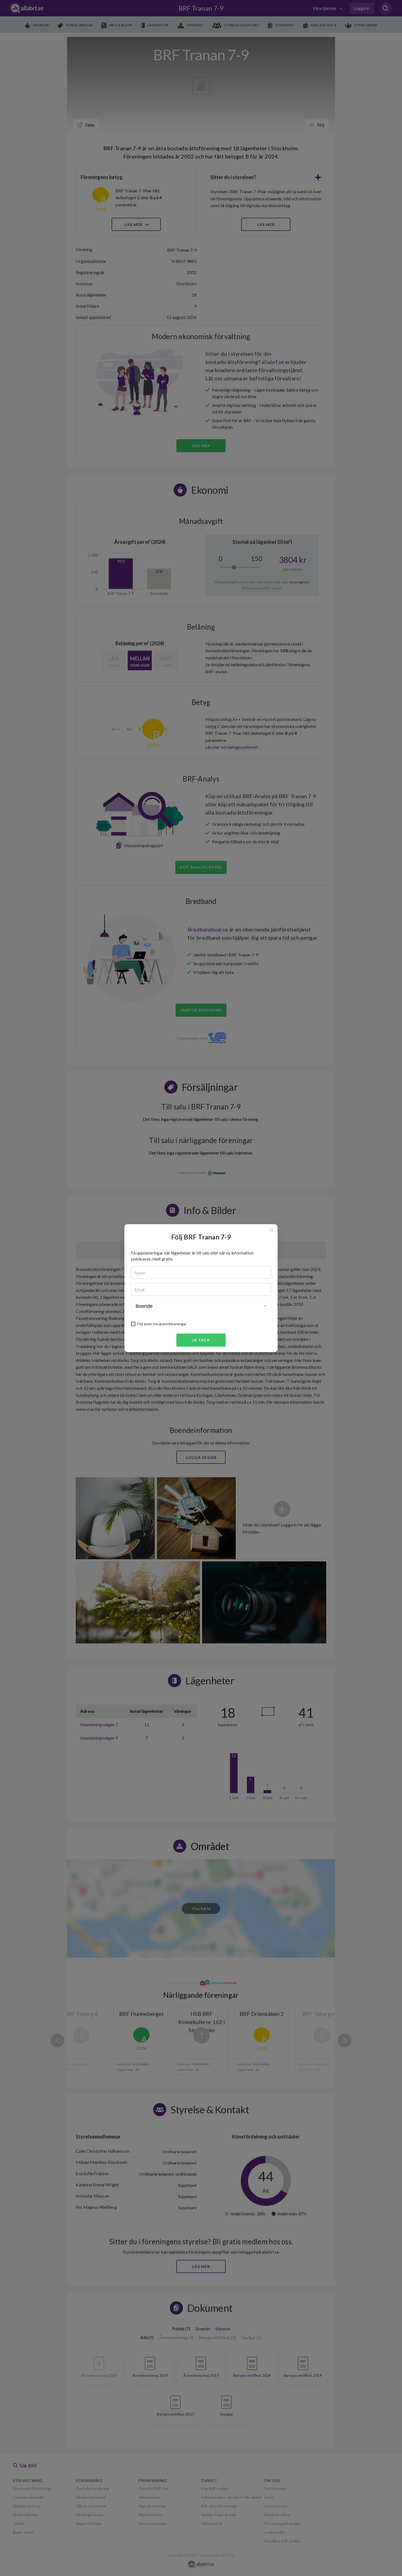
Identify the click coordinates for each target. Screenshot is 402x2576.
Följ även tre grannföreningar (162, 1324)
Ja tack (201, 1340)
